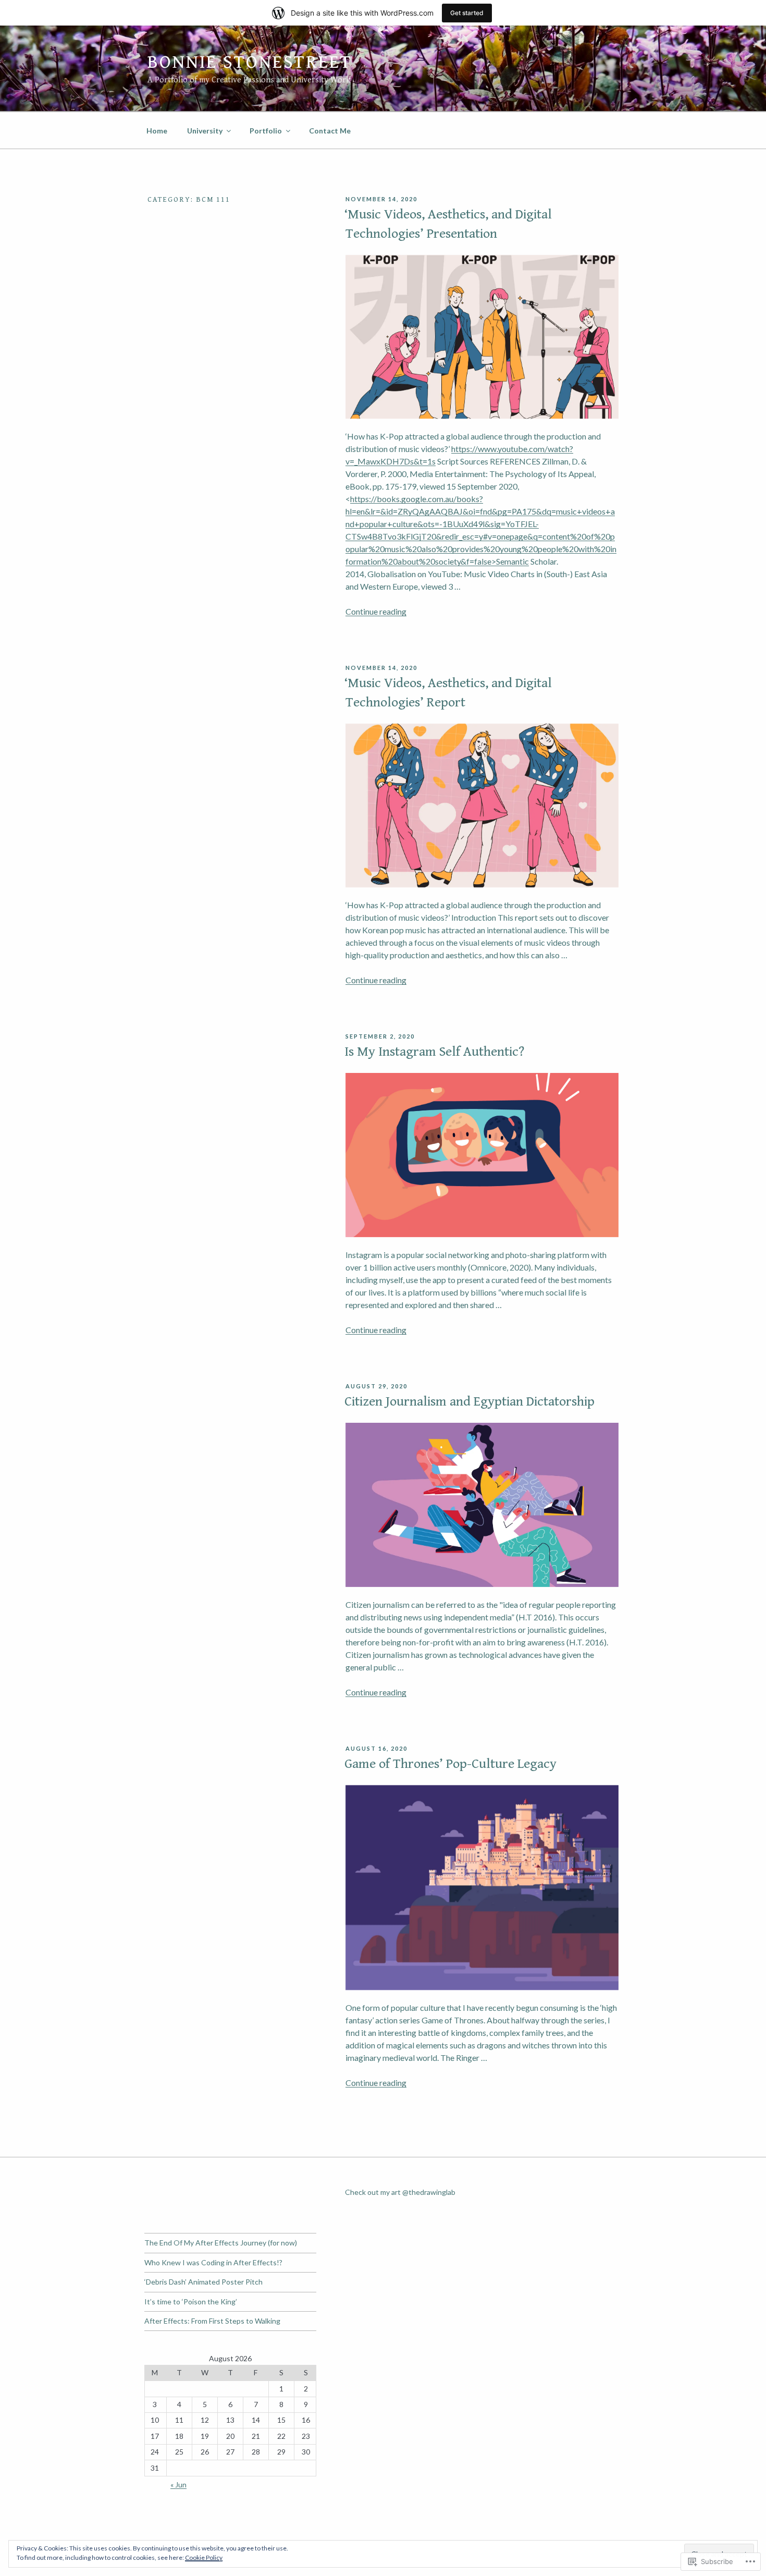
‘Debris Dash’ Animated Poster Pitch (203, 2282)
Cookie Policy (204, 2557)
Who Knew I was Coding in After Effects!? (213, 2262)
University (205, 131)
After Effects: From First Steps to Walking (212, 2321)
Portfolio (266, 131)
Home (157, 131)
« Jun (178, 2485)
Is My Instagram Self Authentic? (434, 1052)
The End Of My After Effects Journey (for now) (221, 2243)
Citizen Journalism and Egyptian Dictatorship (470, 1401)
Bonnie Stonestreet (250, 62)
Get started (467, 13)
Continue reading (376, 611)
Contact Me (330, 131)
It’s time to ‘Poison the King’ (191, 2302)
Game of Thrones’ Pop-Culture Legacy (450, 1764)
